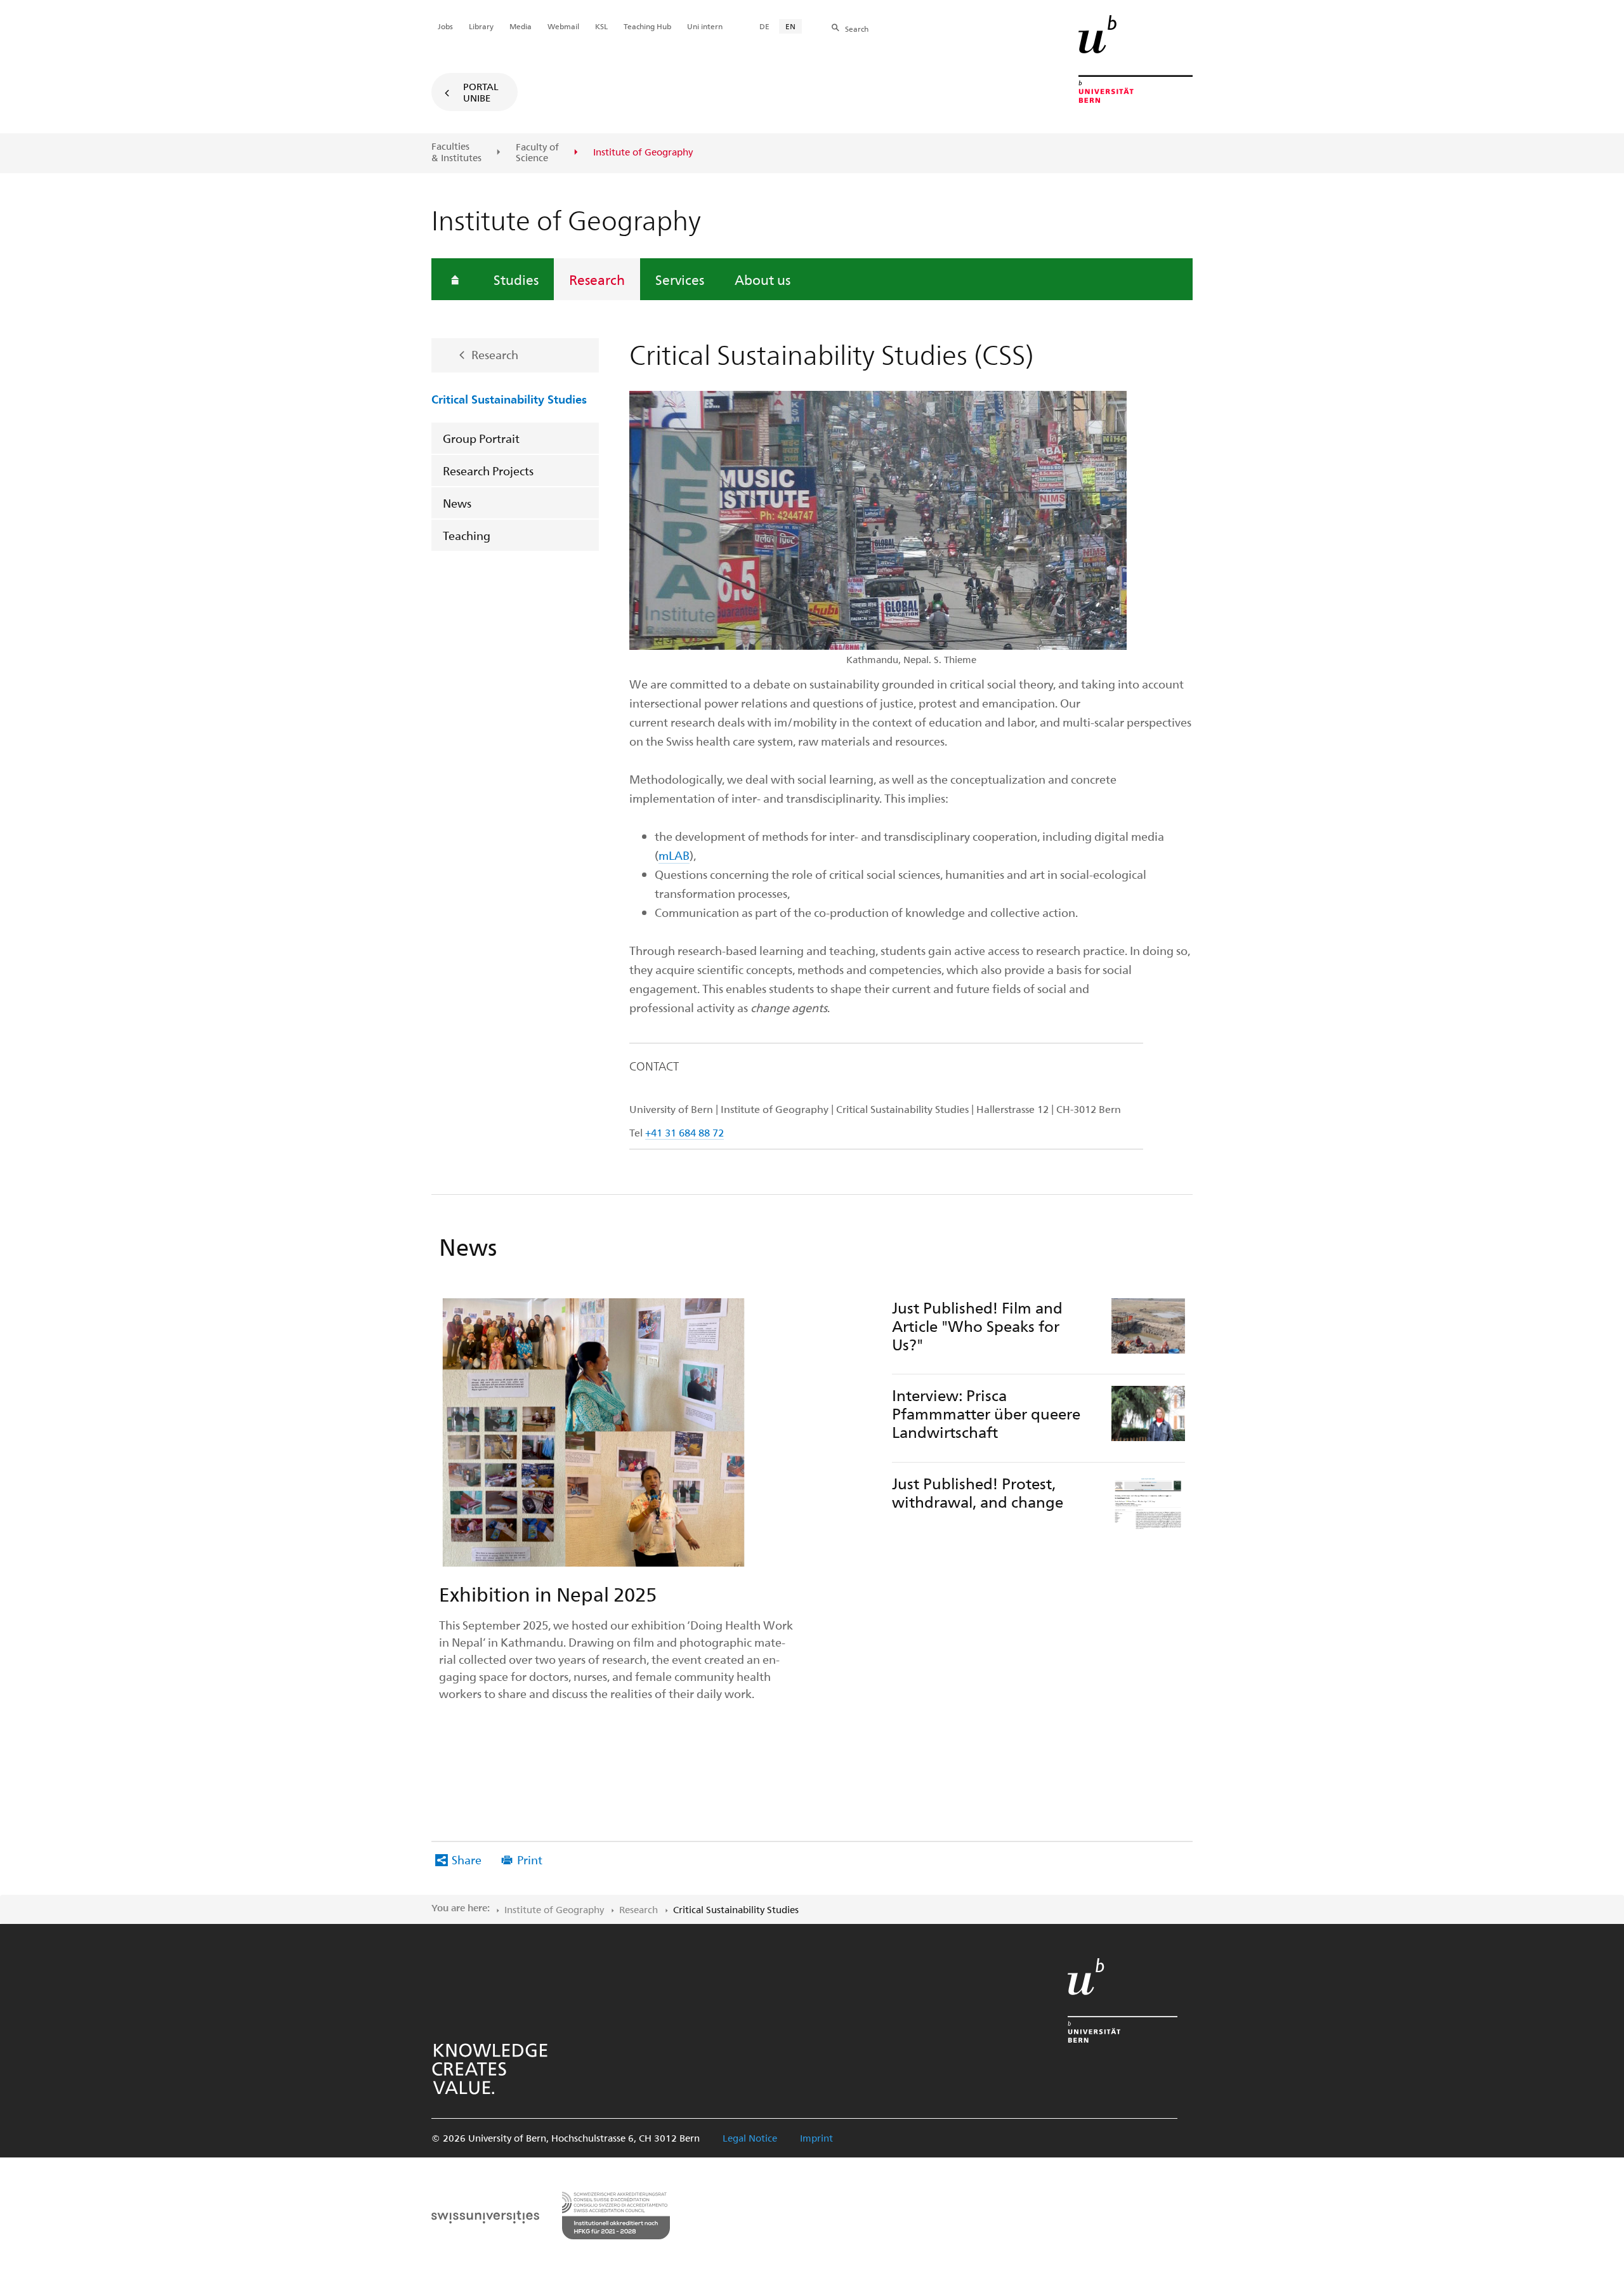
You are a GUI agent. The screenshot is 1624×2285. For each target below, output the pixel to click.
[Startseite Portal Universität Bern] (1136, 59)
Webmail (563, 26)
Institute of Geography (554, 1909)
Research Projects (488, 471)
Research (597, 279)
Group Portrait (481, 438)
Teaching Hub (647, 26)
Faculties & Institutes (456, 152)
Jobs (445, 26)
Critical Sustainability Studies (509, 398)
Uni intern (705, 26)
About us (763, 279)
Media (521, 26)
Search (857, 29)
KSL (601, 26)
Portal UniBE (481, 92)
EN (790, 26)
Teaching (467, 535)
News (457, 503)
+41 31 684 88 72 (684, 1132)
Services (680, 279)
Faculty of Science (537, 153)
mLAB (674, 855)
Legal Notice (750, 2138)
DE (764, 26)
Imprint (816, 2138)
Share (467, 1860)
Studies (516, 279)
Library (481, 26)
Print (530, 1860)
